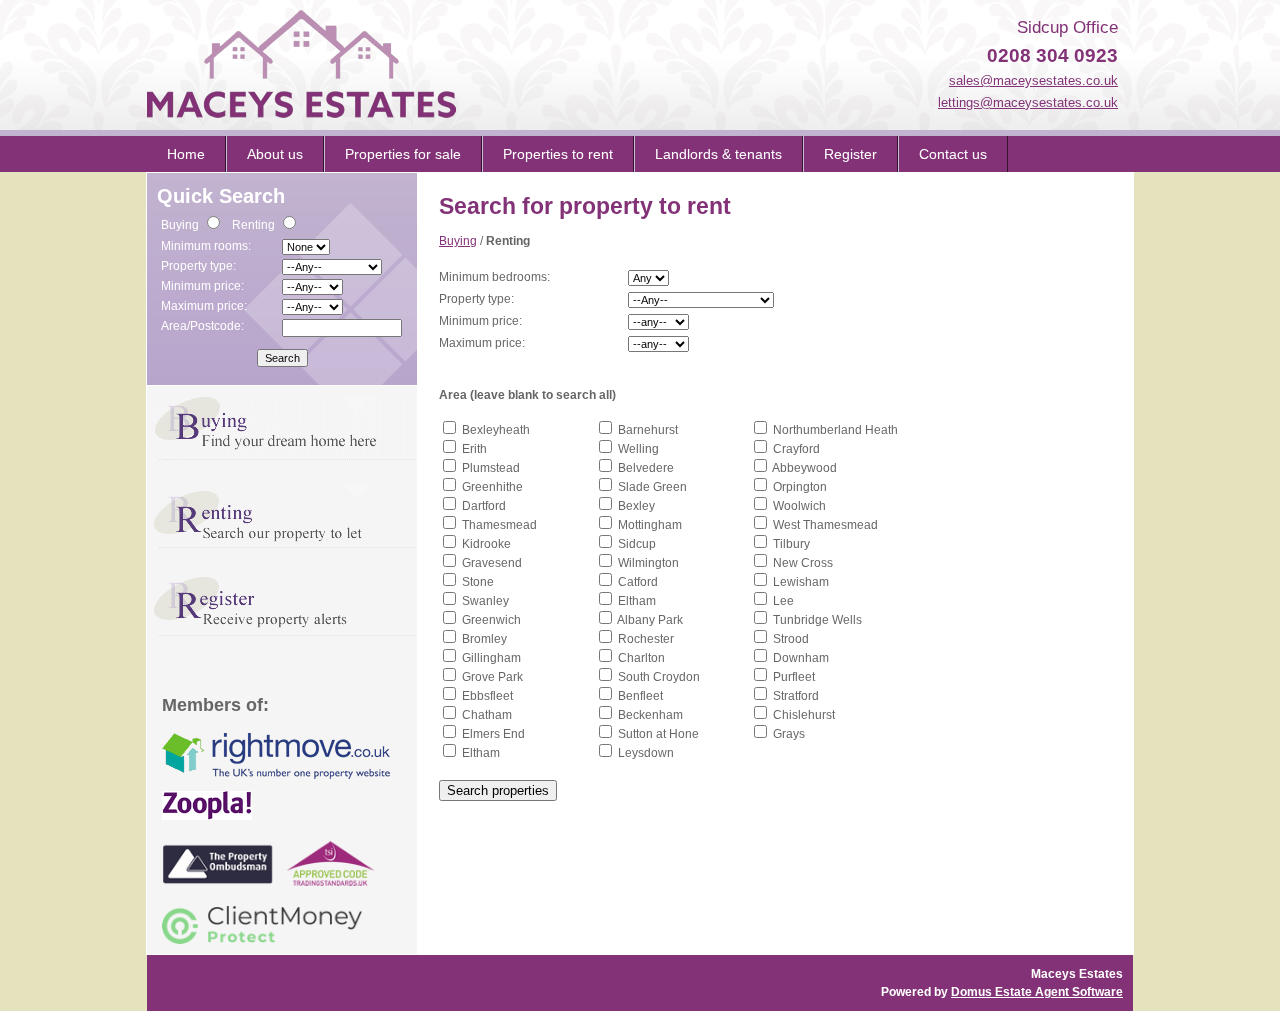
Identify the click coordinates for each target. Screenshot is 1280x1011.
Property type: (198, 266)
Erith (474, 449)
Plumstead (491, 468)
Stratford (796, 696)
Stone (478, 582)
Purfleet (794, 677)
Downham (801, 658)
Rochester (646, 639)
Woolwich (799, 506)
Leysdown (646, 753)
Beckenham (650, 715)
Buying (458, 241)
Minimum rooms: (206, 246)
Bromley (484, 639)
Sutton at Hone (658, 734)
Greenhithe (492, 487)
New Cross (803, 563)
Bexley (636, 506)
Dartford (484, 506)
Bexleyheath (496, 430)
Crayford (796, 449)
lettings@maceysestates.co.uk (1028, 102)
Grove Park (492, 677)
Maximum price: (204, 306)
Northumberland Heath (835, 430)
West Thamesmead (825, 525)
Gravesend (492, 563)
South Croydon (659, 677)
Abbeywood (804, 468)
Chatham (487, 715)
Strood (791, 639)
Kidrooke (486, 544)
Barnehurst (648, 430)
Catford (638, 582)
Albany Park (650, 620)
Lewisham (801, 582)
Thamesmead (499, 525)
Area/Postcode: (202, 326)
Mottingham (650, 525)
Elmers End (493, 734)
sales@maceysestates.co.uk (1033, 80)
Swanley (485, 601)
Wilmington (648, 563)
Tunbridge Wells (817, 620)
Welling (638, 449)
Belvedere (646, 468)
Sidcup (637, 544)
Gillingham (491, 658)
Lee (783, 601)
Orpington (800, 487)
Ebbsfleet (487, 696)
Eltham (637, 601)
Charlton (641, 658)
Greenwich (491, 620)
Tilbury (791, 544)
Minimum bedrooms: (494, 277)
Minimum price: (202, 286)
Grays (789, 734)
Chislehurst (804, 715)
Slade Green (652, 487)
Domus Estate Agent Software (1037, 992)
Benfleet (640, 696)
